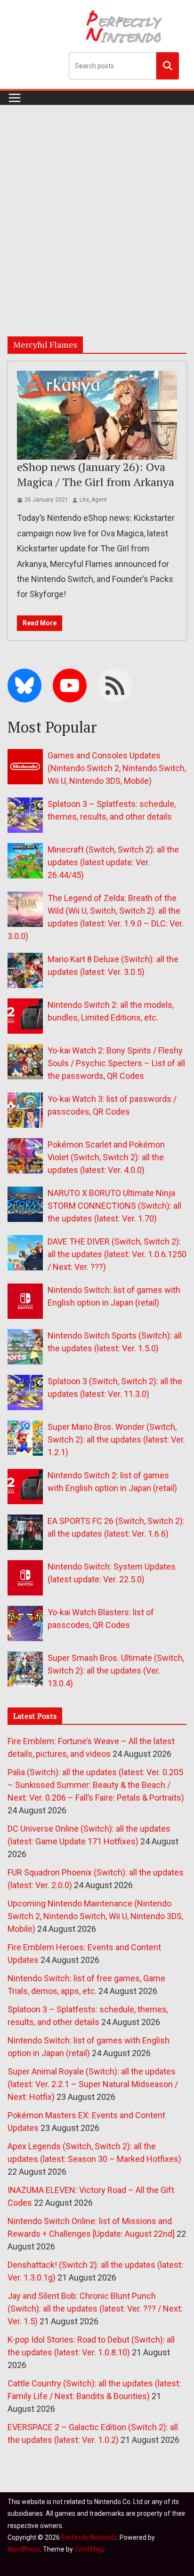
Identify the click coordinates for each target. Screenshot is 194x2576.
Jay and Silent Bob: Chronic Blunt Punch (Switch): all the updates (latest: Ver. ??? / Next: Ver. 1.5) (95, 2309)
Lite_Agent (93, 500)
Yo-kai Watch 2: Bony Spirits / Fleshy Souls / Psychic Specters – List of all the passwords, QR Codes (116, 1063)
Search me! (168, 65)
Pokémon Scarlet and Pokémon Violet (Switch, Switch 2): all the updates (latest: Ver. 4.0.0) (106, 1157)
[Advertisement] (97, 207)
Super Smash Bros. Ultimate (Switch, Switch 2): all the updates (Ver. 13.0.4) (116, 1671)
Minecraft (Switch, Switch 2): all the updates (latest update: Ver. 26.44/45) (113, 862)
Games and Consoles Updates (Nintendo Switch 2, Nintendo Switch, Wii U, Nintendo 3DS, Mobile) (117, 768)
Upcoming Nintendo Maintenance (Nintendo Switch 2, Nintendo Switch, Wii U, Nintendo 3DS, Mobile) (95, 1916)
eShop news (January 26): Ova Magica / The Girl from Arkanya (96, 474)
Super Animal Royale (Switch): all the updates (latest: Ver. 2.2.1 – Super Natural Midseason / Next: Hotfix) (93, 2084)
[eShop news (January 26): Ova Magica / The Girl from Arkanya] (97, 415)
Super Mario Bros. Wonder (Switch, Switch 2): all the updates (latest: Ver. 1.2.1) (116, 1440)
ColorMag (89, 2549)
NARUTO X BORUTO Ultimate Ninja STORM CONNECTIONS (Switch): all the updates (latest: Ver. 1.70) (114, 1206)
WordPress (24, 2549)
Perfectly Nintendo (89, 2537)
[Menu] (15, 98)
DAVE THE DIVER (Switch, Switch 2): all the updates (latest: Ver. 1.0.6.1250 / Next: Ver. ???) (117, 1254)
